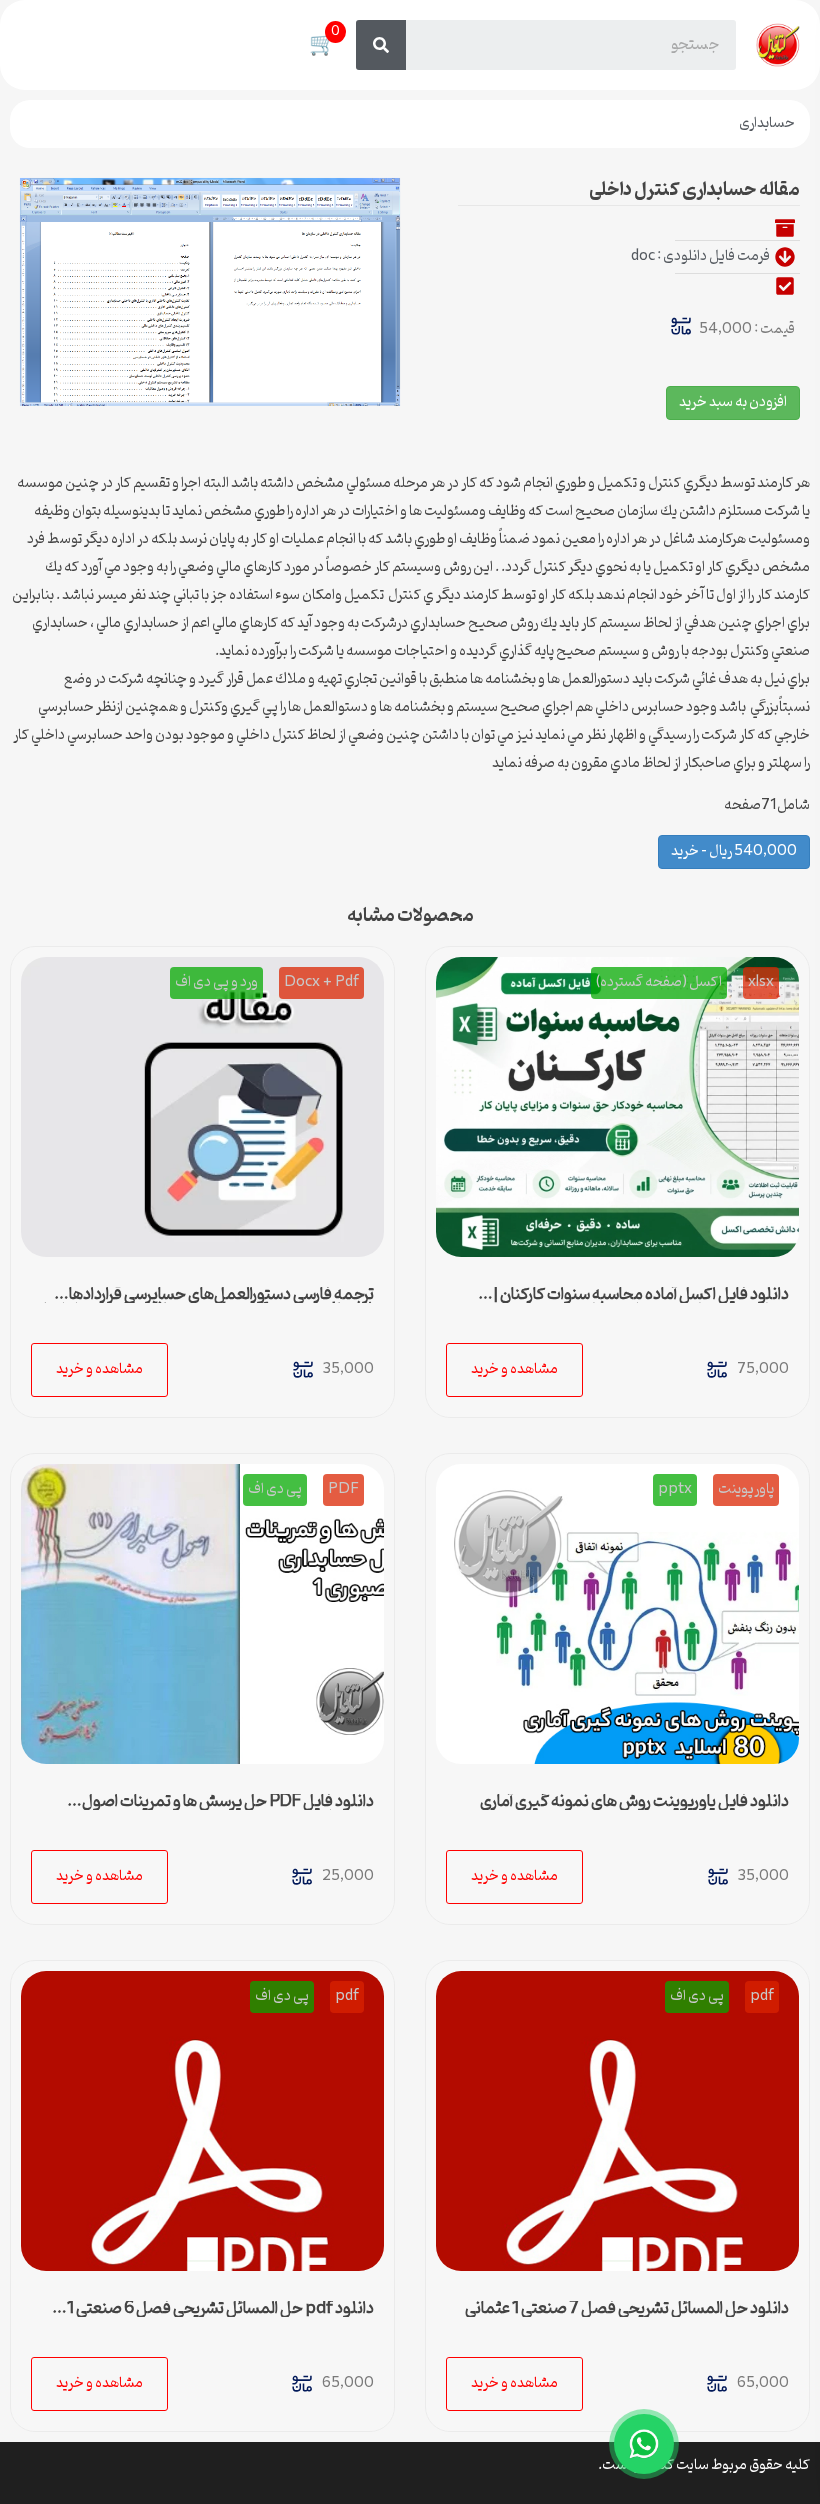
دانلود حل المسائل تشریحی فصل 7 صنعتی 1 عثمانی (627, 2309)
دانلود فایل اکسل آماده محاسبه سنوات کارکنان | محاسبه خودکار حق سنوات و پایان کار (641, 1303)
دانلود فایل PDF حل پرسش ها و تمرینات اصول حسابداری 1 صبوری (228, 1810)
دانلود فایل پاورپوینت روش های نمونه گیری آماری (634, 1802)
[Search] (381, 45)
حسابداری (767, 123)
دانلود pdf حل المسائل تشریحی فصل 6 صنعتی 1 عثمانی (220, 2317)
